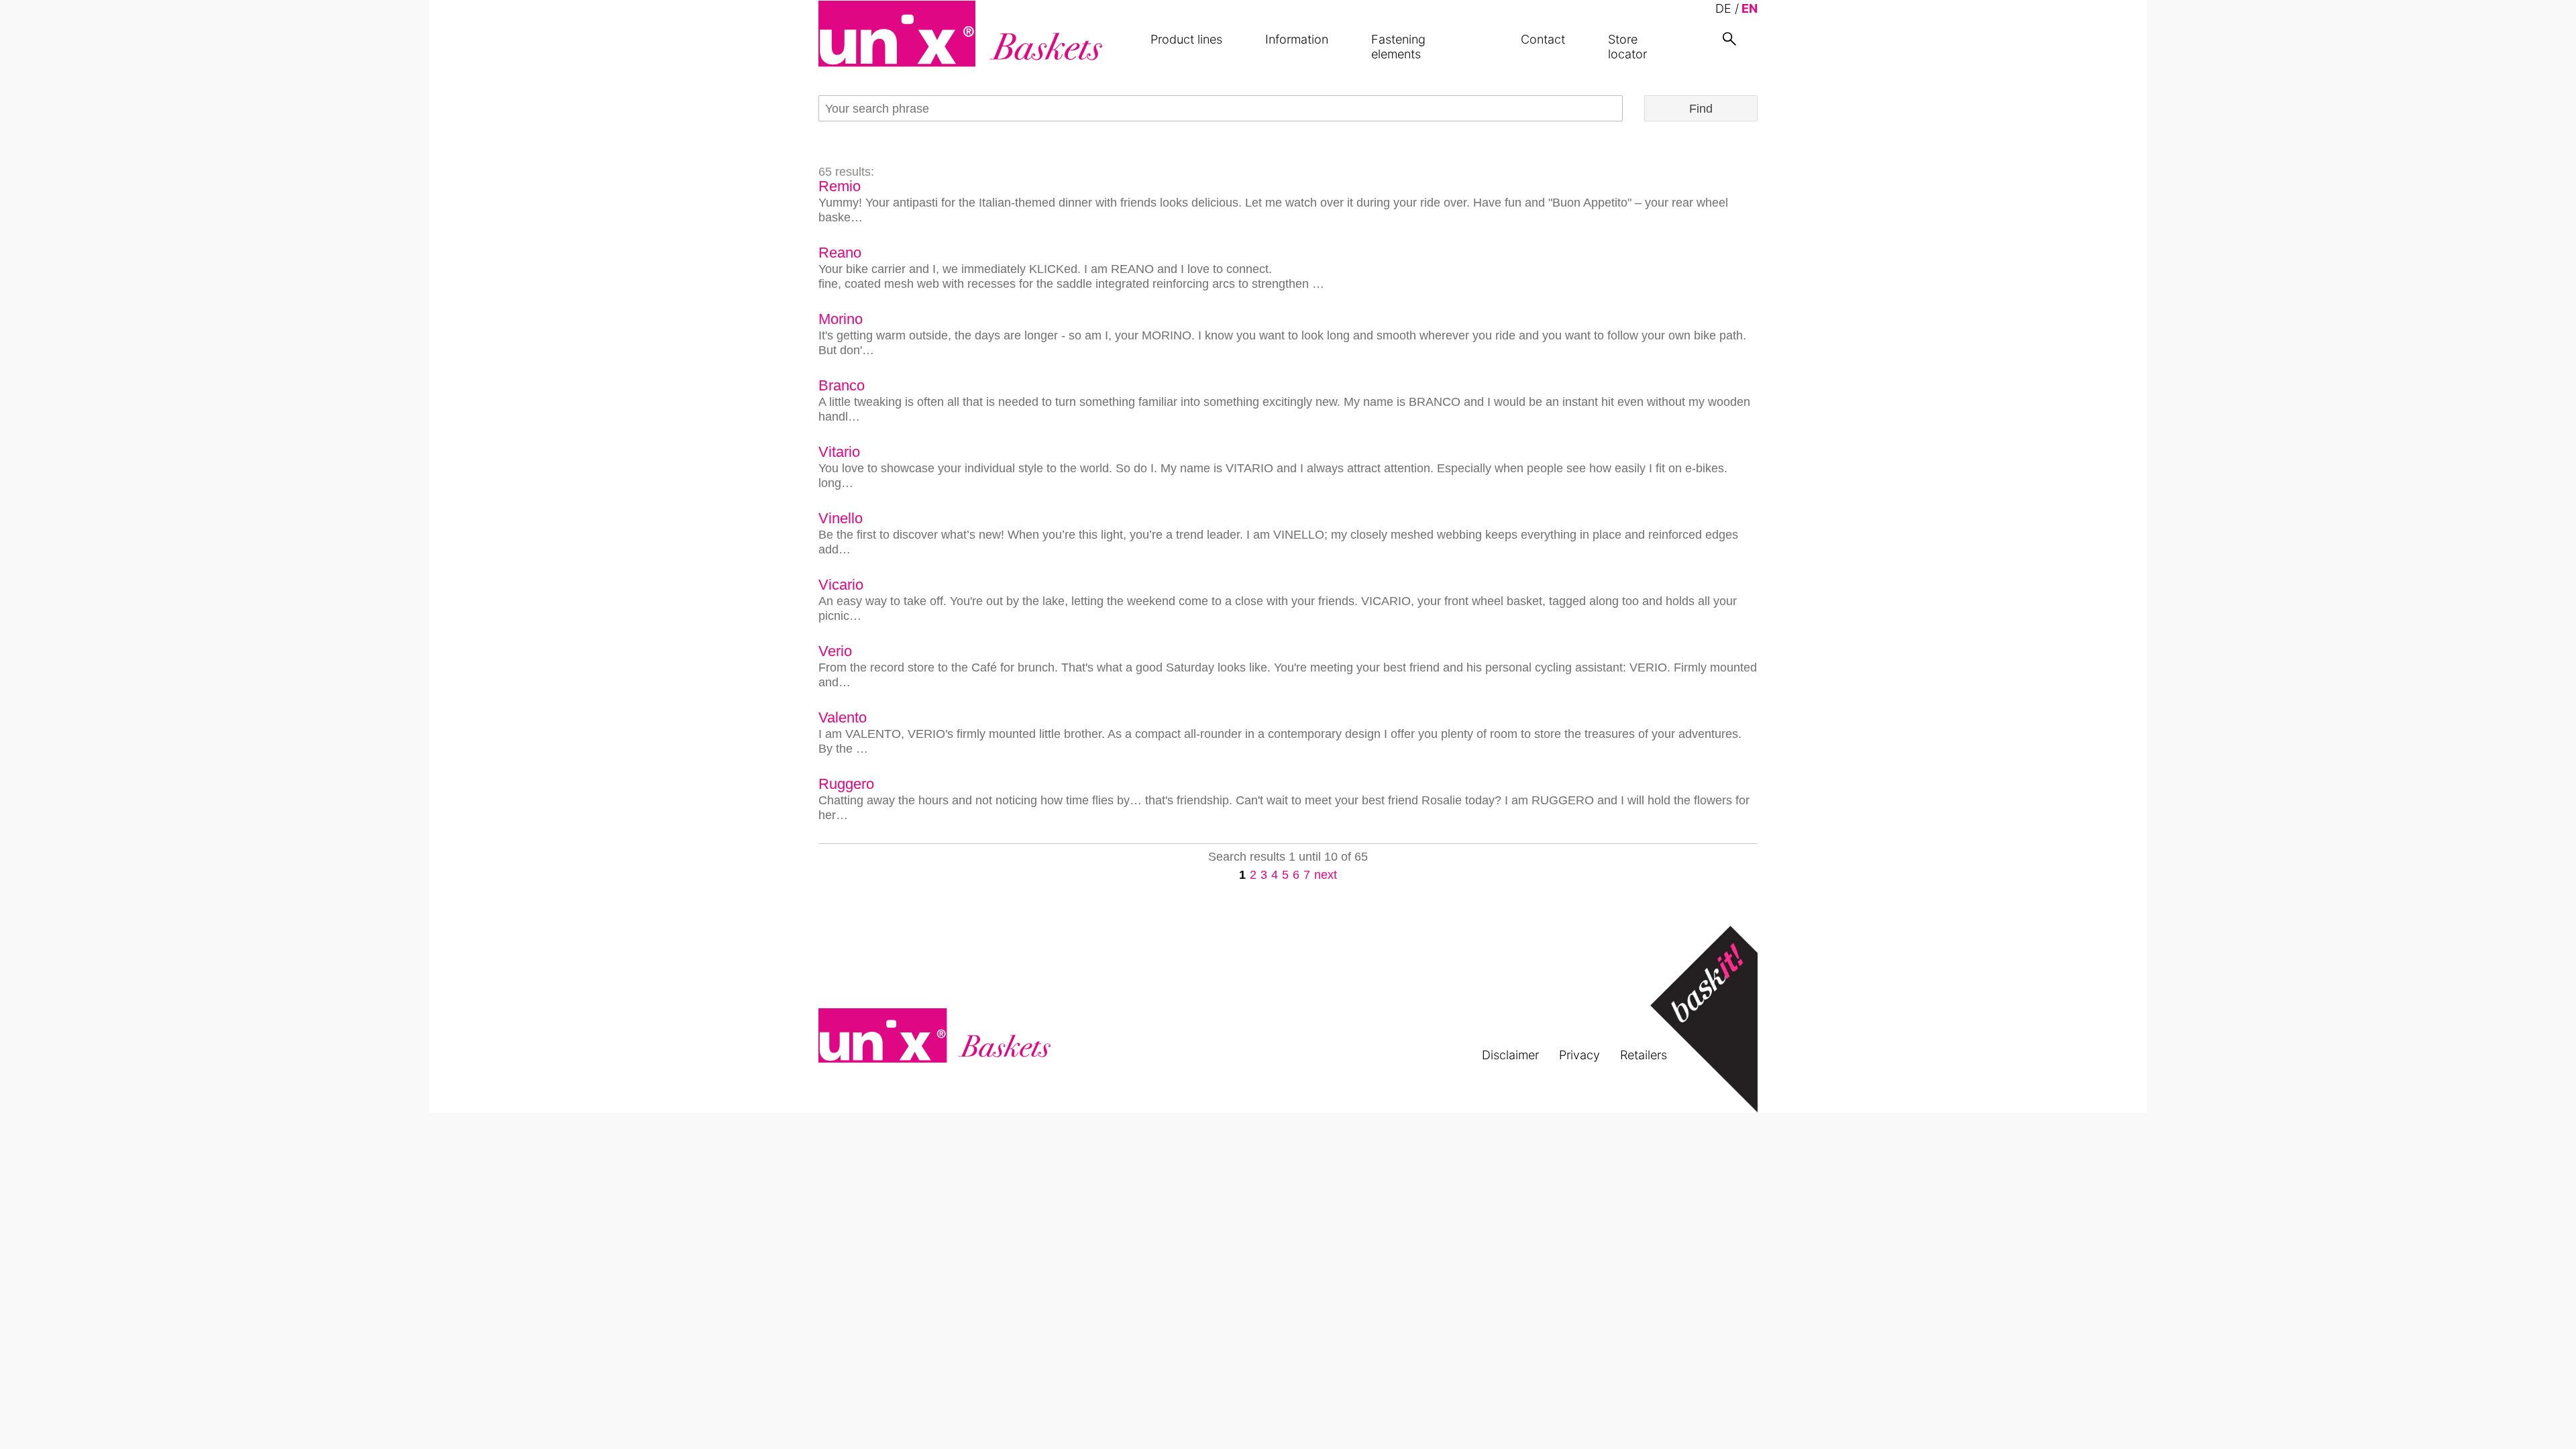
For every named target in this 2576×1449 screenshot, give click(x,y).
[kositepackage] (960, 34)
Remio (840, 186)
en (1750, 8)
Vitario (839, 452)
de (1723, 8)
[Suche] (1729, 39)
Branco (842, 385)
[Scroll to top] (2544, 1417)
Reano (840, 253)
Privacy (1579, 1055)
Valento (843, 717)
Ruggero (846, 784)
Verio (835, 651)
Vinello (841, 518)
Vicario (841, 585)
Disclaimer (1510, 1055)
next (1326, 875)
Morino (841, 319)
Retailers (1644, 1055)
